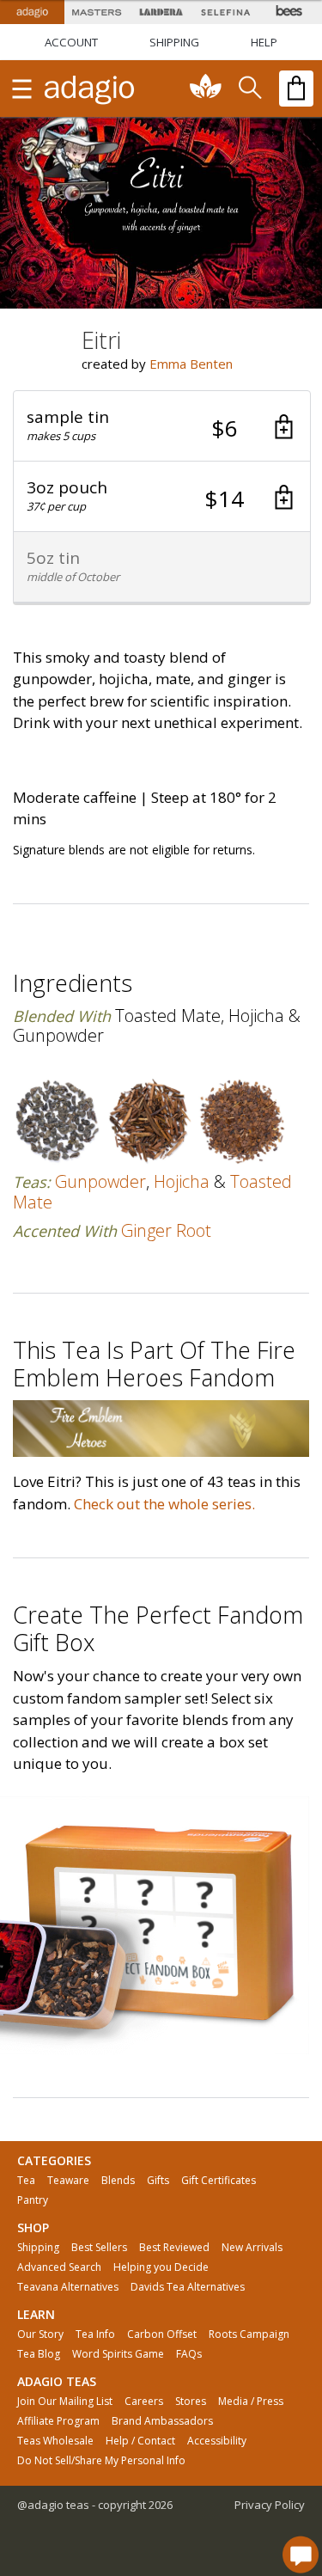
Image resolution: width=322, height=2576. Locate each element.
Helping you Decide (161, 2267)
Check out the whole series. (164, 1504)
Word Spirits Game (118, 2354)
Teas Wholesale (55, 2441)
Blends (118, 2181)
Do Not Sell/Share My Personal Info (101, 2461)
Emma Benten (191, 364)
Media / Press (251, 2402)
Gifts (158, 2181)
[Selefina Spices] (225, 12)
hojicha (182, 1181)
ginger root (166, 1230)
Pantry (33, 2200)
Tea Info (95, 2334)
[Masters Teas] (97, 12)
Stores (191, 2402)
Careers (144, 2402)
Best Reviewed (174, 2248)
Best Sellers (99, 2248)
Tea (26, 2181)
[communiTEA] (206, 89)
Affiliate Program (58, 2421)
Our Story (40, 2334)
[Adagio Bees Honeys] (290, 12)
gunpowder (100, 1181)
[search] (249, 89)
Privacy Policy (270, 2505)
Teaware (68, 2181)
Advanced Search (59, 2267)
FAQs (189, 2354)
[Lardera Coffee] (161, 12)
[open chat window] (301, 2555)
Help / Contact (140, 2441)
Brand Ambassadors (162, 2421)
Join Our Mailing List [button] (65, 2402)
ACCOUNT (71, 42)
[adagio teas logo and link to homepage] (90, 89)
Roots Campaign (249, 2334)
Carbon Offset (162, 2334)
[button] (162, 426)
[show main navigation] (21, 89)
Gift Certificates (219, 2181)
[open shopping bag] (296, 89)
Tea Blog (39, 2354)
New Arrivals (252, 2248)
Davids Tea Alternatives (188, 2287)
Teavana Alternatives (68, 2287)
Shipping (38, 2248)
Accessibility (217, 2441)
